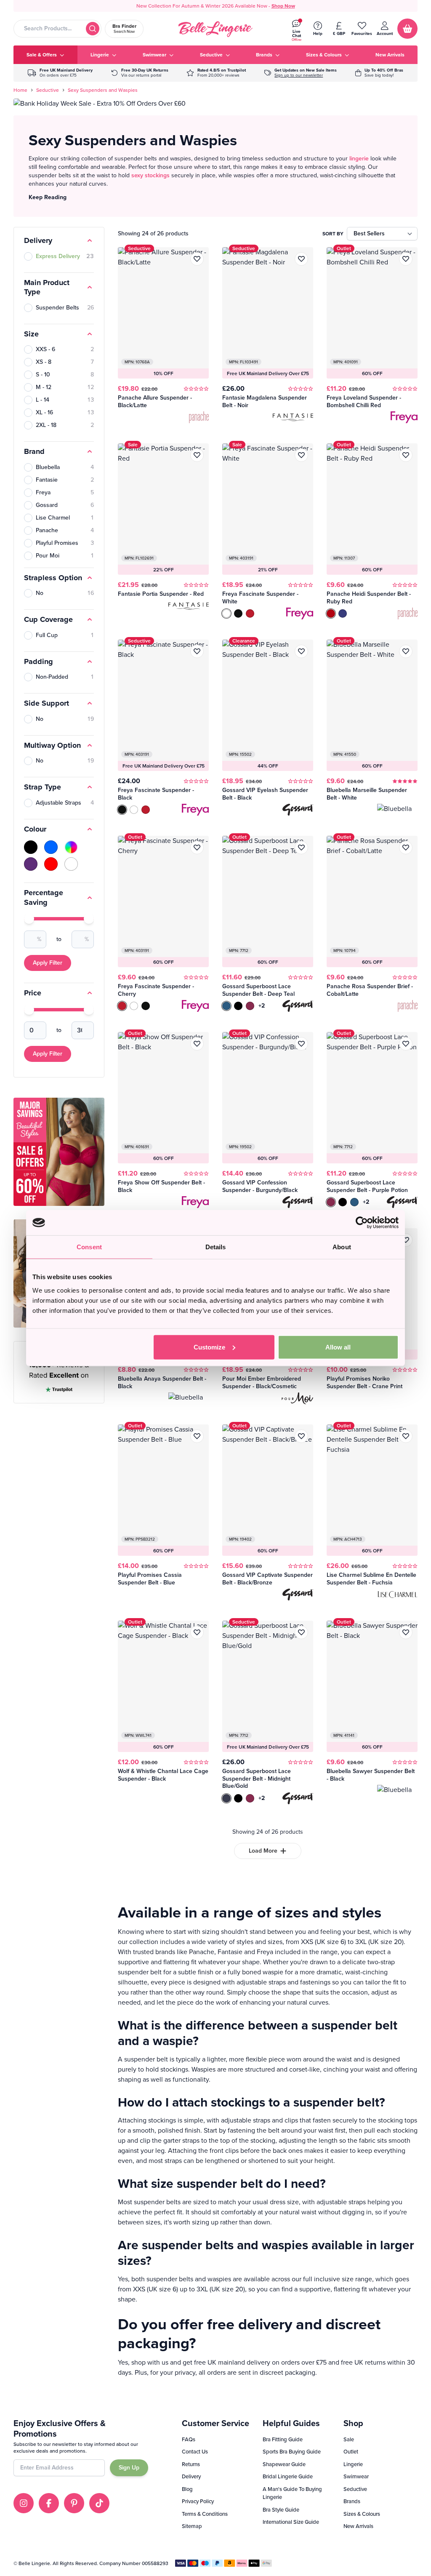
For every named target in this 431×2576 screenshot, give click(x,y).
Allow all (338, 1347)
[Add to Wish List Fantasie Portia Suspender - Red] (197, 455)
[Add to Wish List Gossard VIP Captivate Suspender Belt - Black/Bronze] (301, 1436)
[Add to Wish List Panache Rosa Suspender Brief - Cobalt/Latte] (406, 848)
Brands (352, 2501)
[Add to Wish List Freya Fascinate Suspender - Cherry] (197, 848)
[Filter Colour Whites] (71, 864)
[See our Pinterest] (74, 2503)
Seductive (48, 90)
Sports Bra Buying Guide (292, 2452)
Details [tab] (216, 1247)
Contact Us (195, 2452)
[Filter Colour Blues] (51, 847)
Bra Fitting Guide (283, 2439)
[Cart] (407, 29)
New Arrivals (358, 2526)
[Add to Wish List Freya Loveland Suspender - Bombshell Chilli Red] (406, 259)
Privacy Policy (198, 2501)
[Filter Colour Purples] (31, 864)
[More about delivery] (60, 73)
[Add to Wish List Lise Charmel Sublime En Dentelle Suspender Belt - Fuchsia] (406, 1436)
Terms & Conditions (205, 2514)
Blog (187, 2489)
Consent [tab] (89, 1247)
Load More (263, 1851)
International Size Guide (291, 2522)
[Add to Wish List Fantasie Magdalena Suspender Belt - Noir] (301, 259)
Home (20, 90)
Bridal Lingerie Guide (288, 2476)
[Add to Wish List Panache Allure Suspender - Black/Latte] (197, 259)
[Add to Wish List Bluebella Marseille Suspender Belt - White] (406, 651)
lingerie (359, 159)
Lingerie (353, 2464)
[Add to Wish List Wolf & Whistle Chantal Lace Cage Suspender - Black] (197, 1632)
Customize (209, 1347)
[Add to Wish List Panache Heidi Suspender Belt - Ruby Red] (406, 455)
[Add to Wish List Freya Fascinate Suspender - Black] (197, 651)
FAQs (189, 2439)
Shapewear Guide (284, 2464)
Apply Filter (48, 963)
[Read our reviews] (216, 73)
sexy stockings (150, 175)
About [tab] (342, 1247)
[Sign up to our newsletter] (301, 73)
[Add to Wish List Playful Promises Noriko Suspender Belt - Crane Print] (406, 1240)
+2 (262, 1006)
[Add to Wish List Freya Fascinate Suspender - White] (301, 455)
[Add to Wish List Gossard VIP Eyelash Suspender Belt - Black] (301, 651)
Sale (349, 2439)
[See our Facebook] (49, 2503)
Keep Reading (48, 197)
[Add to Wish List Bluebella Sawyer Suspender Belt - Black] (406, 1632)
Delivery (191, 2476)
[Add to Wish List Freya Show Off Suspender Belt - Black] (197, 1044)
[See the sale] (379, 73)
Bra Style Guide (281, 2510)
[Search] (93, 29)
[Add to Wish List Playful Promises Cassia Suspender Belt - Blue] (197, 1436)
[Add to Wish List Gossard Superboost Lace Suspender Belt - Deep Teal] (301, 848)
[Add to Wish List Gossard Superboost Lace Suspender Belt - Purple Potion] (406, 1044)
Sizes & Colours (362, 2514)
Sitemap (192, 2526)
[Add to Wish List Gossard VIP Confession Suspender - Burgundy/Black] (301, 1044)
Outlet (351, 2452)
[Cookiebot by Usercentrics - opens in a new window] (362, 1223)
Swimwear (356, 2476)
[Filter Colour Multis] (71, 847)
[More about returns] (140, 73)
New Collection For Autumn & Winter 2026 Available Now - (216, 6)
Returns (191, 2464)
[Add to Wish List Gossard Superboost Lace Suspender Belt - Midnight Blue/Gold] (301, 1632)
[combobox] (57, 29)
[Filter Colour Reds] (51, 864)
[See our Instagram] (24, 2503)
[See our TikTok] (99, 2503)
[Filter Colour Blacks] (31, 847)
